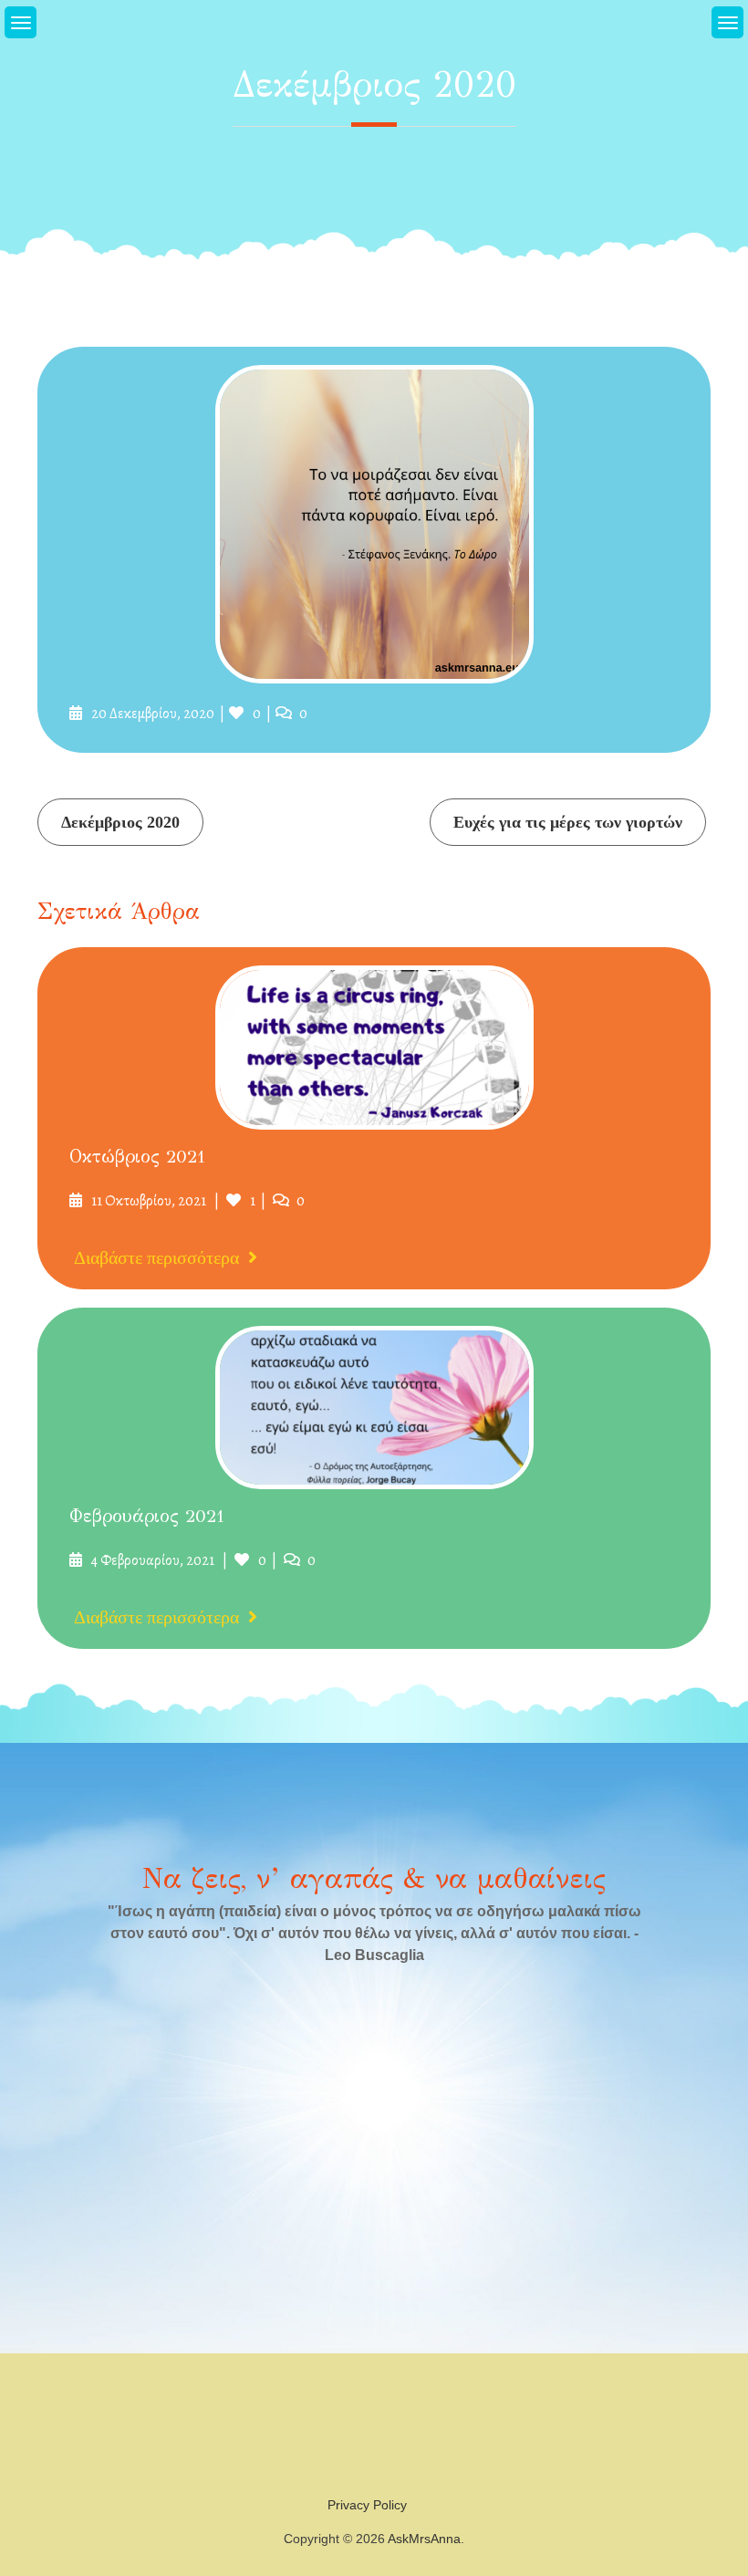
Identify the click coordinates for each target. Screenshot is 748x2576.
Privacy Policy (367, 2505)
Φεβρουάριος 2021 (147, 1516)
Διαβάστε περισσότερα (156, 1257)
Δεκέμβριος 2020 (120, 822)
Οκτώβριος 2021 (137, 1157)
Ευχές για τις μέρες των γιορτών (568, 822)
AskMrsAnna (424, 2539)
